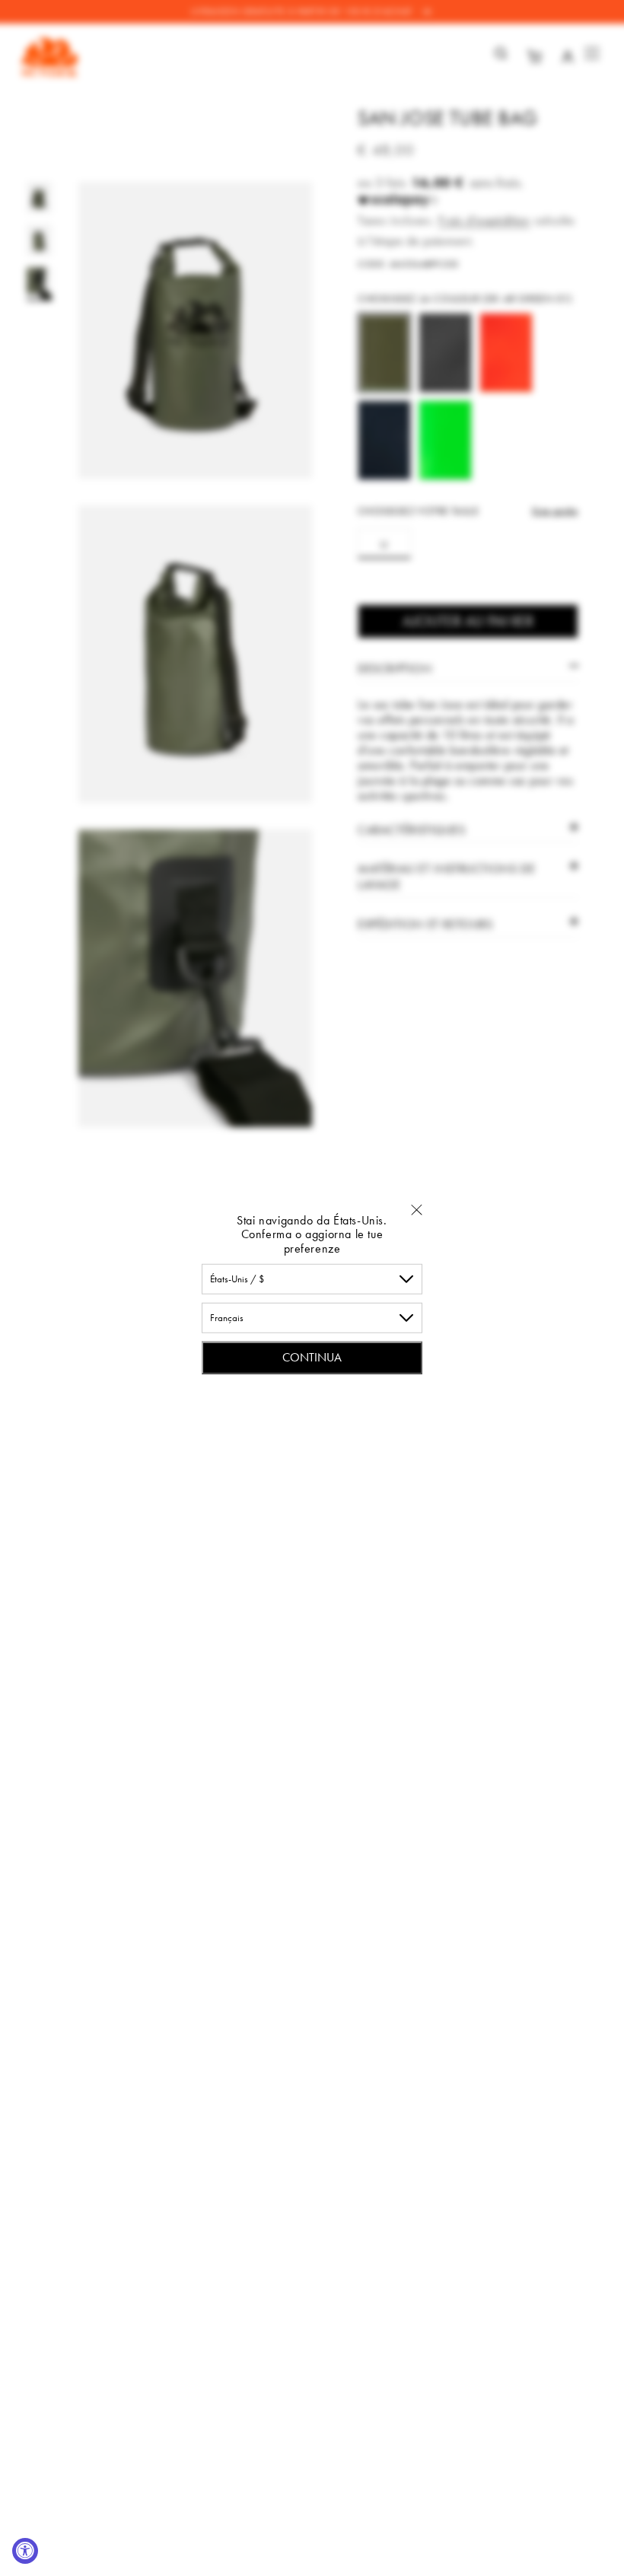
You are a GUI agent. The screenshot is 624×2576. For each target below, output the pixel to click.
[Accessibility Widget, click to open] (25, 2551)
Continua (312, 1357)
